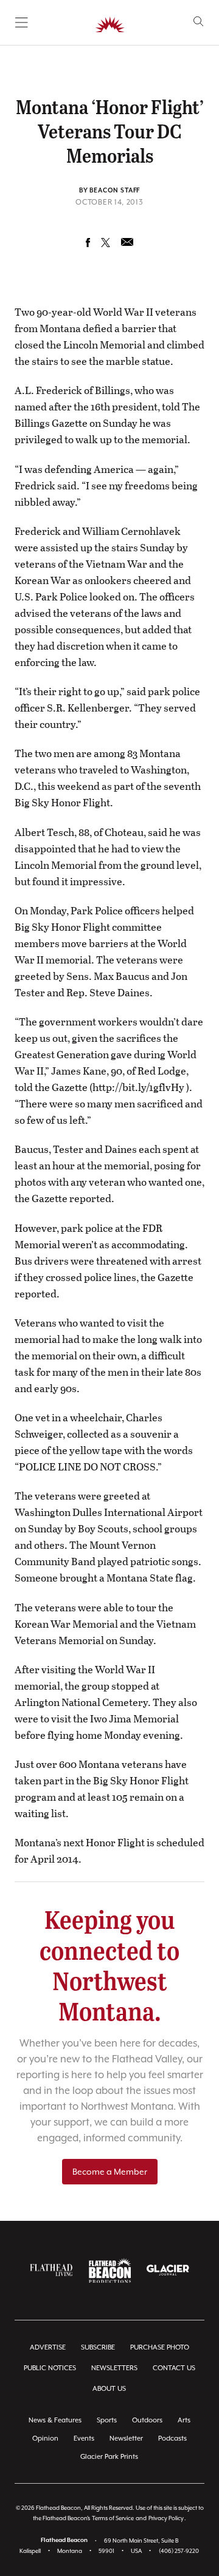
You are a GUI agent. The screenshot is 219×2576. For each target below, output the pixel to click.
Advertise (48, 2347)
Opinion (45, 2438)
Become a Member (110, 2172)
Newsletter (126, 2438)
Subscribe (98, 2347)
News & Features (55, 2420)
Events (84, 2438)
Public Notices (50, 2368)
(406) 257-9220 (179, 2551)
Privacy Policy (166, 2518)
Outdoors (147, 2420)
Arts (184, 2420)
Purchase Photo (160, 2347)
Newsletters (114, 2368)
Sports (107, 2420)
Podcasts (172, 2438)
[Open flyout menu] (22, 22)
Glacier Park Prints (109, 2457)
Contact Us (174, 2368)
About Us (109, 2389)
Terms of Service (113, 2518)
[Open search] (199, 22)
